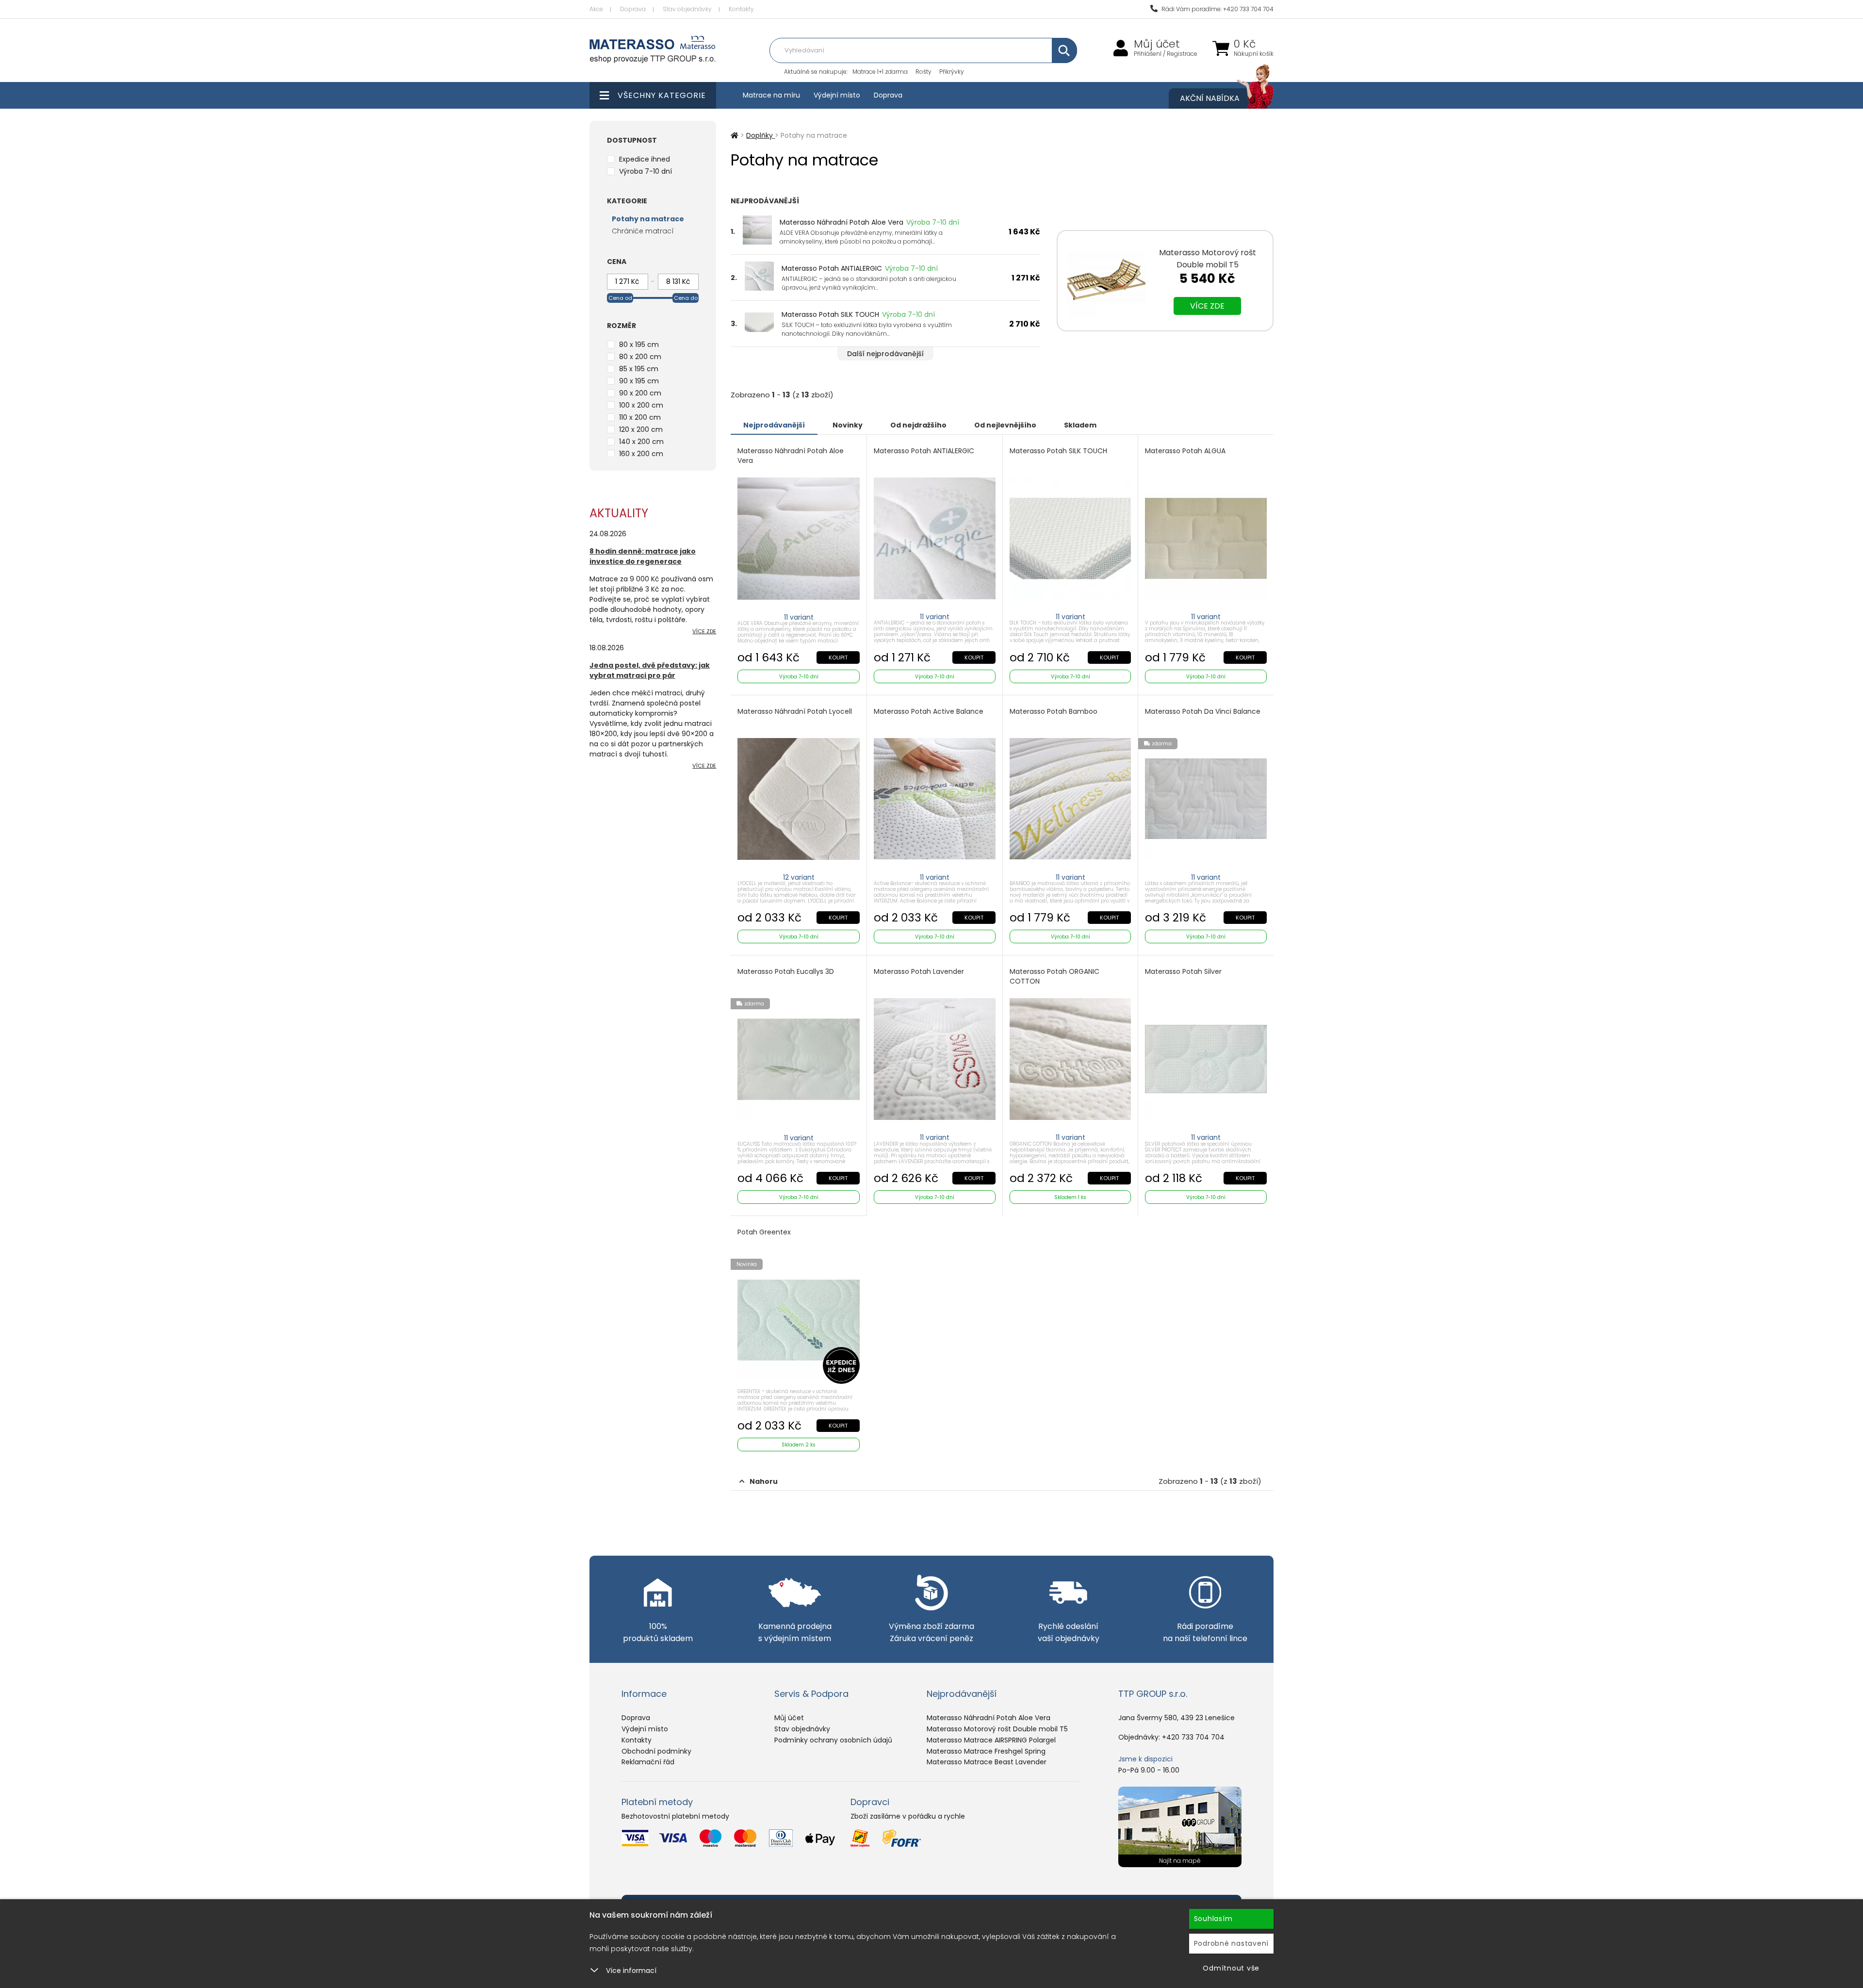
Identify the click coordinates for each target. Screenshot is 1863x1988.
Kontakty (741, 9)
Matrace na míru (771, 95)
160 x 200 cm (641, 454)
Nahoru (764, 1481)
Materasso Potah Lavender (919, 972)
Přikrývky (952, 72)
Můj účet (1157, 44)
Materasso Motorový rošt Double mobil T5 (997, 1729)
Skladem (1080, 425)
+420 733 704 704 (1193, 1737)
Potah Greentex (764, 1232)
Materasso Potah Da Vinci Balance (1203, 712)
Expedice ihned (645, 159)
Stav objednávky (687, 9)
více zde (704, 631)
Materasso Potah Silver (1183, 972)
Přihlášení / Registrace (1166, 54)
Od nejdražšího (918, 425)
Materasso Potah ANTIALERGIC (832, 268)
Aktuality (619, 513)
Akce (596, 9)
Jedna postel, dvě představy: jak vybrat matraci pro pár (650, 670)
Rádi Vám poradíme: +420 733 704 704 (1217, 9)
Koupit (838, 657)
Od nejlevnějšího (1005, 425)
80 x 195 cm (639, 345)
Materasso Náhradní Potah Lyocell (795, 712)
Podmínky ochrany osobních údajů (833, 1740)
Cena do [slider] (686, 298)
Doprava (633, 9)
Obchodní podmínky (656, 1751)
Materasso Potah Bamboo (1054, 712)
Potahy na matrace (648, 219)
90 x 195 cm (639, 381)
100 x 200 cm (641, 405)
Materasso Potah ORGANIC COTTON (1054, 977)
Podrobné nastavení (1232, 1943)
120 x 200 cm (641, 429)
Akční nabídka (1210, 98)
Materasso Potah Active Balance (929, 712)
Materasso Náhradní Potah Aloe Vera (842, 222)
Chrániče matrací (643, 231)
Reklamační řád (648, 1762)
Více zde (1207, 306)
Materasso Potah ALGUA (1185, 451)
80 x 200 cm (640, 357)
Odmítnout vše (1231, 1968)
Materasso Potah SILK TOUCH (830, 314)
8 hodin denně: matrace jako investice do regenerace (643, 556)
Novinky (848, 425)
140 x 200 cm (641, 442)
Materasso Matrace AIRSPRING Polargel (991, 1740)
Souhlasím (1213, 1919)
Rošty (923, 72)
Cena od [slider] (620, 298)
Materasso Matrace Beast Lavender (987, 1762)
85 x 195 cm (639, 369)
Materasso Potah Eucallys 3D (786, 972)
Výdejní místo (837, 95)
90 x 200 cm (640, 393)
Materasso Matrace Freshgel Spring (986, 1751)
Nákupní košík (1254, 54)
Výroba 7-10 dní (646, 171)
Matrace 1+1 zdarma (880, 72)
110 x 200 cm (640, 417)
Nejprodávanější (774, 425)
